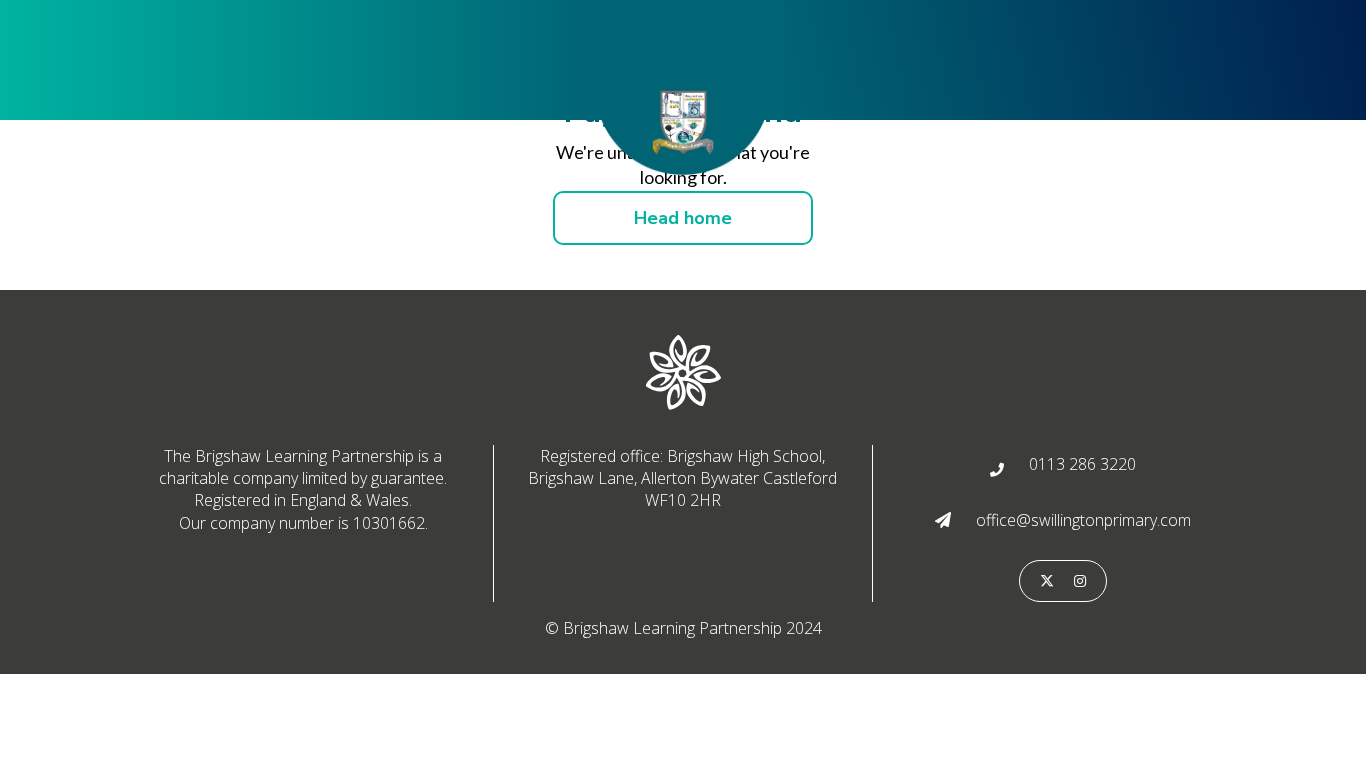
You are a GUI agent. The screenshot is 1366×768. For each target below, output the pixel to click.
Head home (683, 218)
